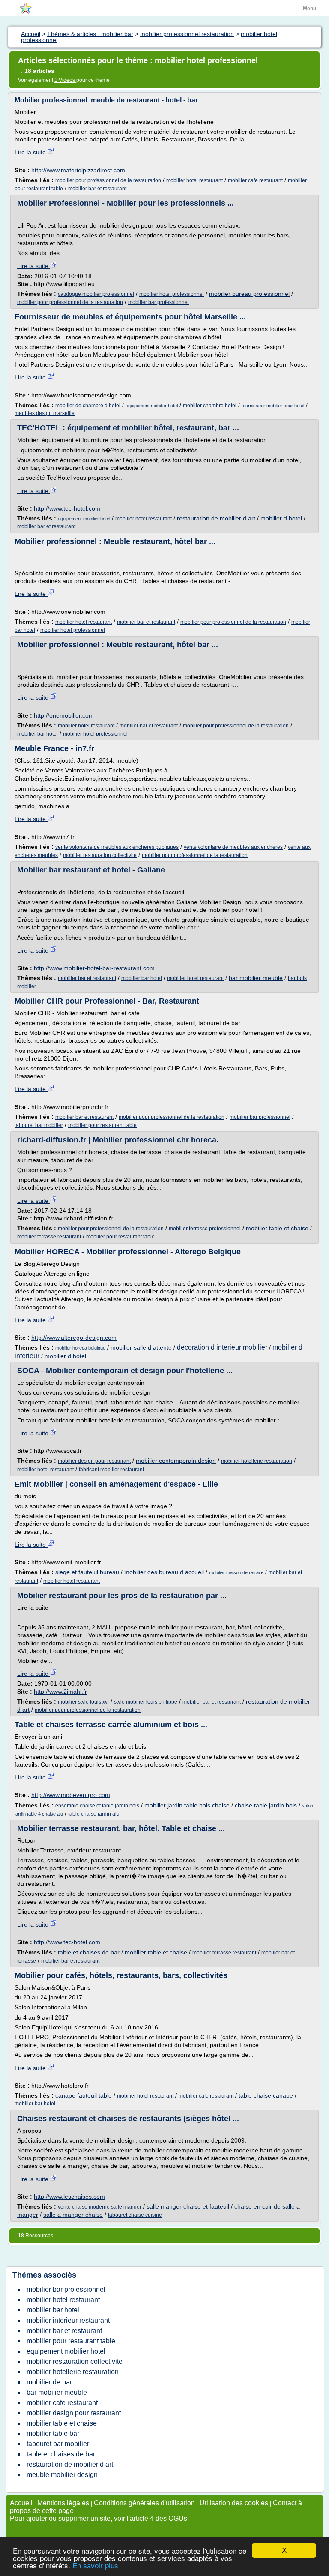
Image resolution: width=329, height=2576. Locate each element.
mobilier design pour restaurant (94, 1461)
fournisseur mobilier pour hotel (273, 406)
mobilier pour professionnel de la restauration (108, 180)
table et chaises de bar (89, 1952)
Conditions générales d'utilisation (144, 2503)
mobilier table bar (53, 2433)
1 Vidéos (65, 80)
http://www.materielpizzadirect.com (78, 170)
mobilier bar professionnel (159, 302)
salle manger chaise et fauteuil (188, 2206)
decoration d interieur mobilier (222, 1347)
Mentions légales (63, 2503)
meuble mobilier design (62, 2475)
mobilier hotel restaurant (194, 180)
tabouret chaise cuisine (135, 2215)
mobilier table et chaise (277, 1228)
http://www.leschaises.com (69, 2197)
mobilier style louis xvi (83, 1702)
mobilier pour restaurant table (102, 1125)
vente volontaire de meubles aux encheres (233, 847)
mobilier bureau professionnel (249, 294)
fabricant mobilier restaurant (111, 1470)
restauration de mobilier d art (216, 518)
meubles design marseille (45, 413)
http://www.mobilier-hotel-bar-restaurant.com (94, 968)
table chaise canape (266, 2095)
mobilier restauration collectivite (100, 855)
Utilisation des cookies (234, 2503)
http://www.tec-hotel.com (67, 508)
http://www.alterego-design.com (74, 1338)
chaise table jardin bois (266, 1805)
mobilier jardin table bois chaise (187, 1805)
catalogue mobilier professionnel (96, 294)
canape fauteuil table (84, 2095)
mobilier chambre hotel (210, 406)
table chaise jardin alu (94, 1814)
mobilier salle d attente (141, 1347)
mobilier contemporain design (176, 1461)
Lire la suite (31, 152)
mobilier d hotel (281, 518)
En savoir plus (95, 2566)
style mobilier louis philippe (146, 1702)
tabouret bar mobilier (39, 1125)
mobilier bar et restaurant (97, 189)
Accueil (21, 2503)
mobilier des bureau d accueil (164, 1572)
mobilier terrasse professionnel (205, 1229)
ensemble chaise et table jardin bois (97, 1806)
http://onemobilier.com (64, 715)
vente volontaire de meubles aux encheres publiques (117, 847)
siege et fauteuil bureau (87, 1572)
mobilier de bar (49, 2382)
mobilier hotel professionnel (172, 294)
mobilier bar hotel (37, 734)
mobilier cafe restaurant (255, 180)
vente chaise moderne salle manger (100, 2207)
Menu (310, 9)
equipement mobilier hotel (152, 406)
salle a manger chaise (73, 2215)
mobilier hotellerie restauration (257, 1461)
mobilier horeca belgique (80, 1348)
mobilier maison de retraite (236, 1572)
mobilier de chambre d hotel (88, 406)
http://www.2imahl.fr (60, 1692)
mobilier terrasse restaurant (49, 1237)
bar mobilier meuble (256, 978)
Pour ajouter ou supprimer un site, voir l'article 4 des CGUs (99, 2518)
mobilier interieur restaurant (68, 2320)
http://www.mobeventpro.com (71, 1795)
